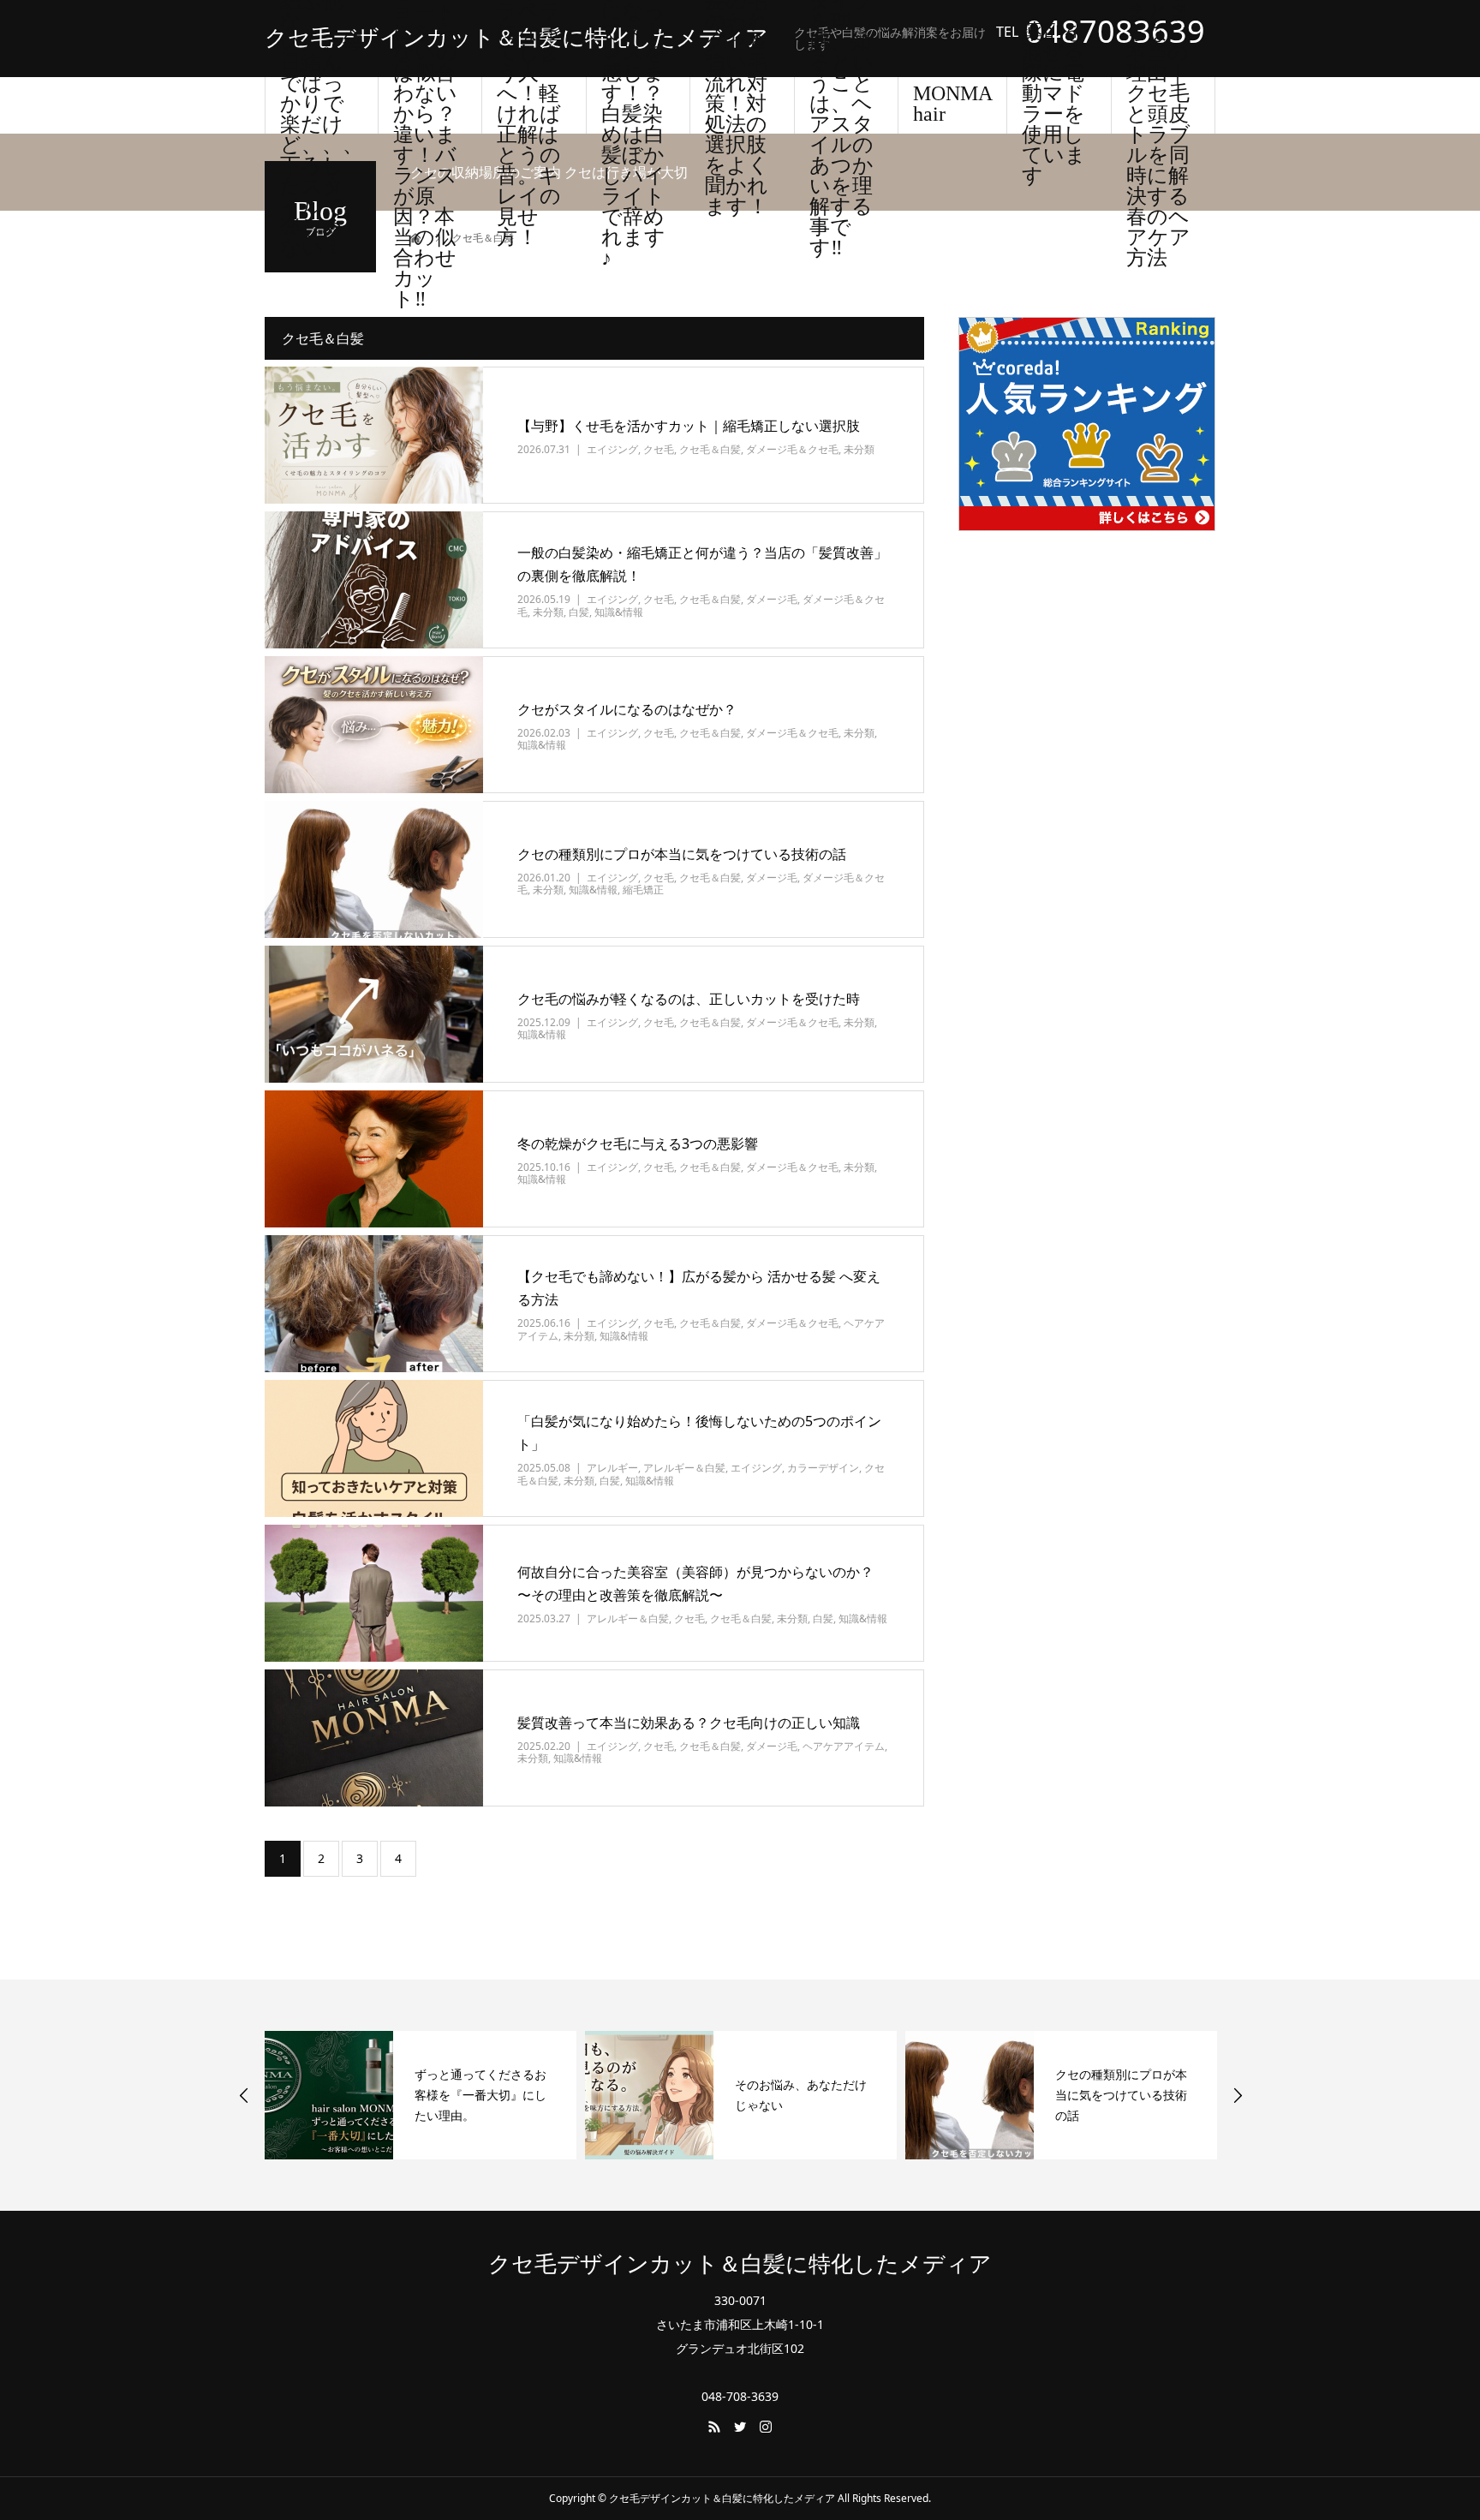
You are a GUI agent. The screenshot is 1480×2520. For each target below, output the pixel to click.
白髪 (579, 612)
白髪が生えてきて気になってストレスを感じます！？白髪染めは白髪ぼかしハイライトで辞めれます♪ (633, 105)
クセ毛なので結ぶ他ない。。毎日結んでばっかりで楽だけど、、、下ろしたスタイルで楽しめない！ (322, 105)
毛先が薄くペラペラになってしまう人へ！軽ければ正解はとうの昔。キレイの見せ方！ (529, 105)
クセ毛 (659, 449)
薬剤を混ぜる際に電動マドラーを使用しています (1054, 105)
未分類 (859, 449)
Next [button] (1238, 2095)
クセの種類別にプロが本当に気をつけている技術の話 (682, 854)
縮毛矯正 (643, 890)
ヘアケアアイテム (844, 1746)
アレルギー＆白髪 (684, 1468)
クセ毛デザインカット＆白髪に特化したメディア (516, 39)
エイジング (612, 449)
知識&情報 (619, 612)
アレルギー (612, 1468)
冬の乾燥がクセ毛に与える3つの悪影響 (638, 1144)
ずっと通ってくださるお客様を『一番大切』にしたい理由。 (480, 2095)
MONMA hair (953, 104)
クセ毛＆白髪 (710, 449)
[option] (421, 2095)
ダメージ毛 (772, 599)
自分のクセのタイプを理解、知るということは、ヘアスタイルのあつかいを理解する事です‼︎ (841, 105)
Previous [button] (244, 2095)
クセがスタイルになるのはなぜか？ (627, 709)
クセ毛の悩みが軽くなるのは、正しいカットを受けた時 (689, 999)
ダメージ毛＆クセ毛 (792, 449)
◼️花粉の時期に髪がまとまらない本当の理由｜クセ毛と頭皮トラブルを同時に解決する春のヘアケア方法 (1160, 105)
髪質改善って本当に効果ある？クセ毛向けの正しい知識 (689, 1723)
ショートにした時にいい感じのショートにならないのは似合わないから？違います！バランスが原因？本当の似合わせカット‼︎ (425, 105)
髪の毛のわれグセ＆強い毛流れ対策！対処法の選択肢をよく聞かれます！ (737, 105)
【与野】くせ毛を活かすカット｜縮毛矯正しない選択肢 (689, 426)
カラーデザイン (823, 1468)
